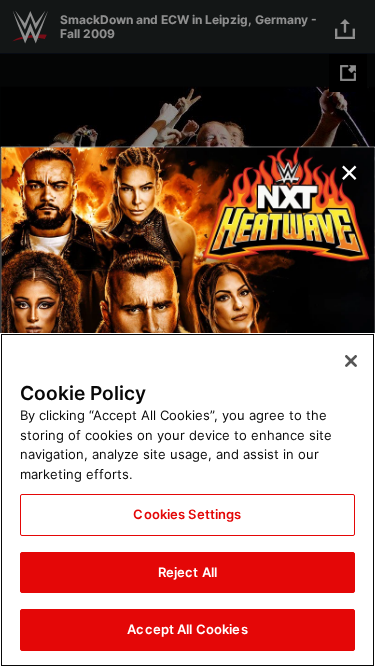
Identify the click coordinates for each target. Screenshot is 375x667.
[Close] (351, 361)
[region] (187, 500)
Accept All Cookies (187, 629)
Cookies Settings (187, 514)
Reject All (187, 572)
